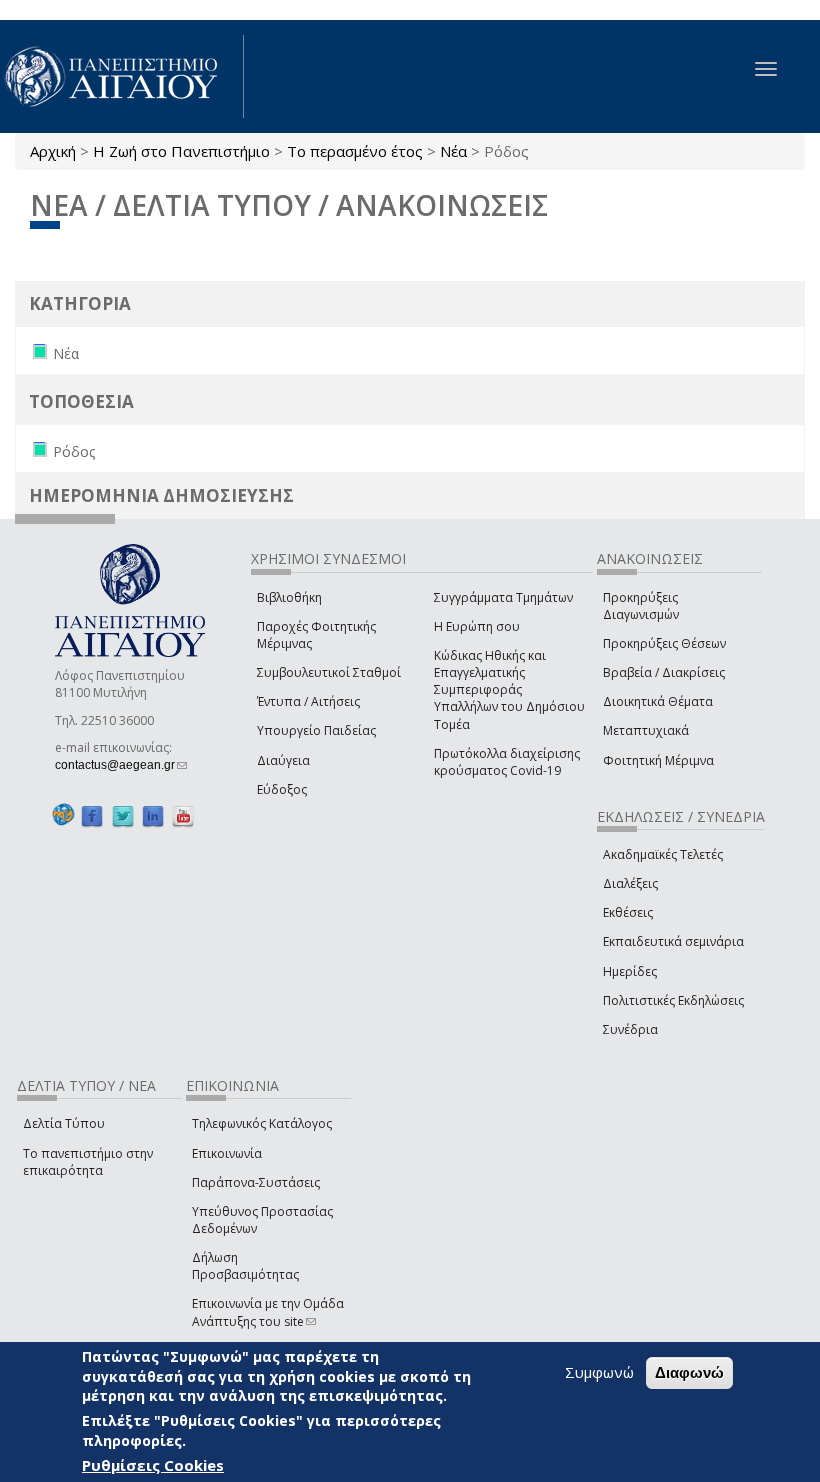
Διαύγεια (283, 760)
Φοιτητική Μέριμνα (658, 760)
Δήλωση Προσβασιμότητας (245, 1266)
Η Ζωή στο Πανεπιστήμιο (181, 151)
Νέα (453, 151)
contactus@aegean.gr (121, 765)
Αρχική (53, 151)
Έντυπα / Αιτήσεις (308, 701)
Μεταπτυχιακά (646, 730)
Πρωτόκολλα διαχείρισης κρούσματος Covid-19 (507, 762)
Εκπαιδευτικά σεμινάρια (673, 941)
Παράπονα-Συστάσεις (256, 1182)
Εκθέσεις (628, 912)
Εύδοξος (282, 789)
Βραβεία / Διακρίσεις (664, 672)
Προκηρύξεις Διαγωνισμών (641, 606)
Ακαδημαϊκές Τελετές (663, 854)
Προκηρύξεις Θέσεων (664, 643)
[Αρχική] (122, 76)
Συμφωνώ (599, 1372)
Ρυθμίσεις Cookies (153, 1465)
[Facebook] (92, 815)
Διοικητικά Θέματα (658, 701)
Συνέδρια (630, 1029)
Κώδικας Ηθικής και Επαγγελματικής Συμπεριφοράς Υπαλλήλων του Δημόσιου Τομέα (509, 690)
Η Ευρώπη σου (477, 626)
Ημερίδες (630, 971)
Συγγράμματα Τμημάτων (503, 597)
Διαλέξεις (630, 883)
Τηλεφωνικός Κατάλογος (262, 1123)
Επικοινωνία (227, 1153)
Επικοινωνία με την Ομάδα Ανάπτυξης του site (268, 1312)
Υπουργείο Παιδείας (316, 730)
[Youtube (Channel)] (183, 815)
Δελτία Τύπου (64, 1123)
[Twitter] (123, 815)
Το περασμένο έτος (355, 151)
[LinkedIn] (153, 815)
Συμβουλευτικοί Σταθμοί (329, 672)
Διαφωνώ (689, 1372)
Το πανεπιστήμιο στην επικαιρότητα (88, 1162)
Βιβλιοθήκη (289, 597)
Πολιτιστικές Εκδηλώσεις (673, 1000)
